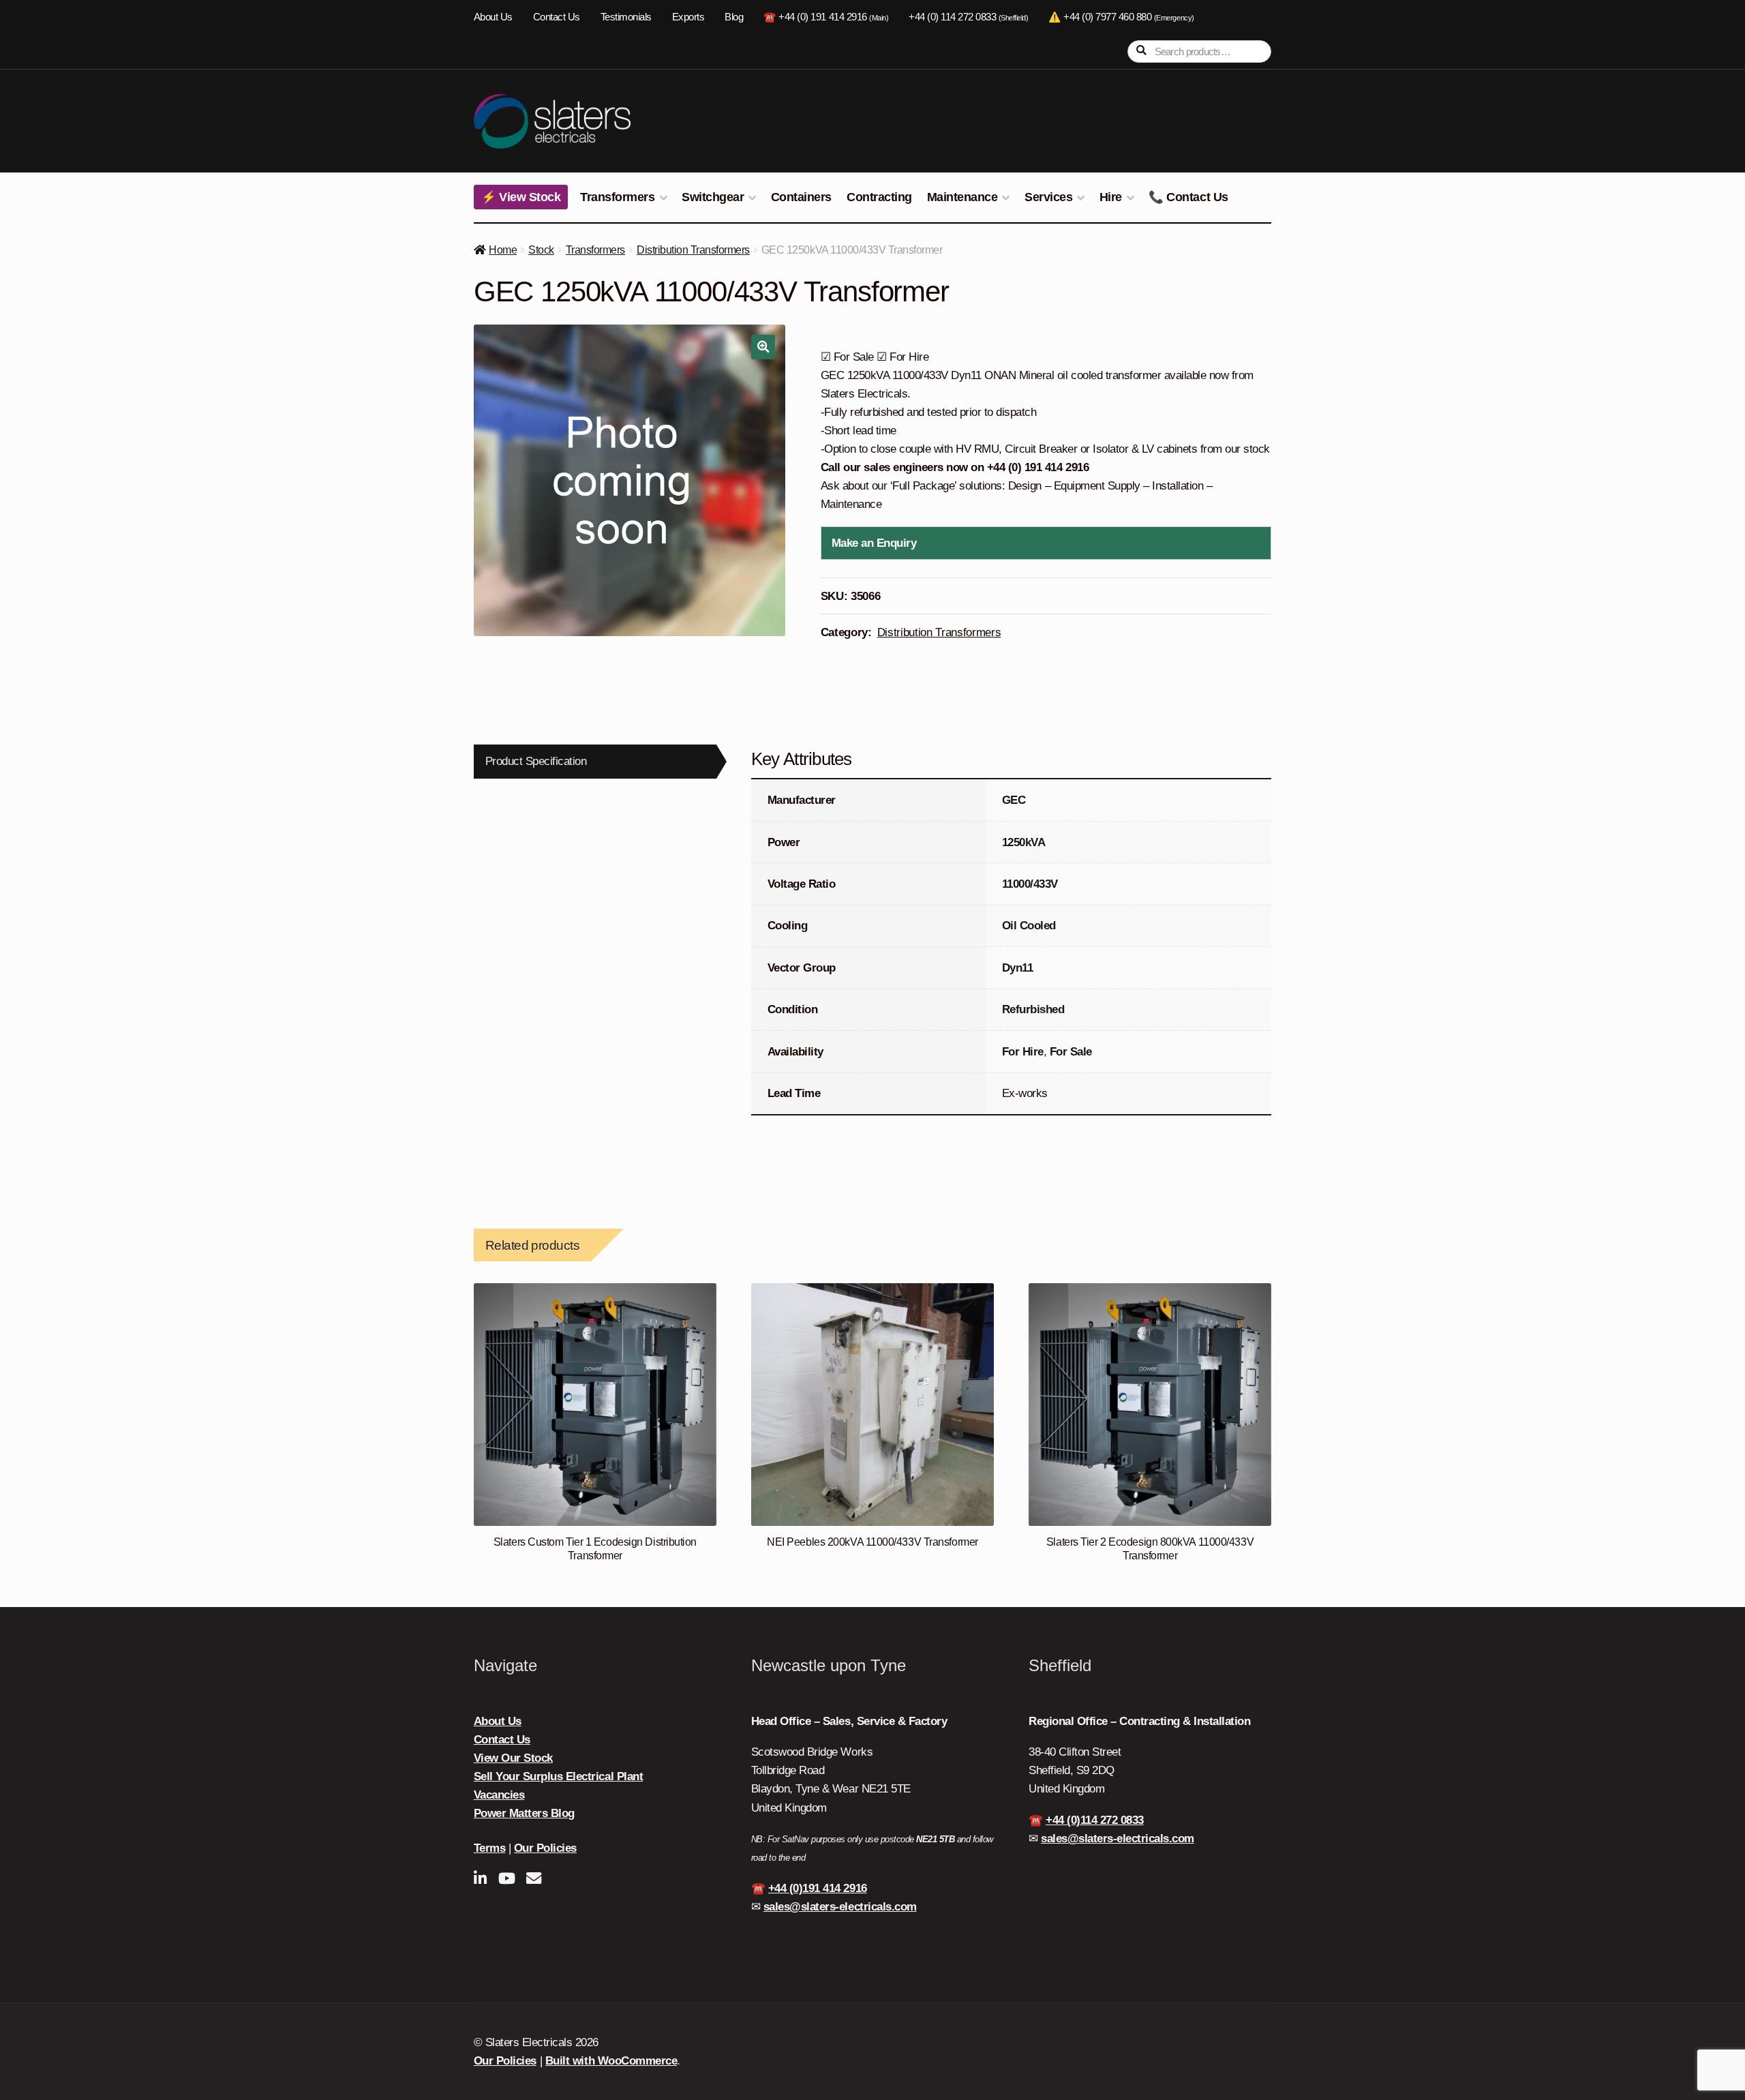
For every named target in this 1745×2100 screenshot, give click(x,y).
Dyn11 (1018, 968)
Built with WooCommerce (611, 2061)
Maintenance (962, 197)
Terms (490, 1848)
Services (1048, 197)
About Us (493, 17)
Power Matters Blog (524, 1813)
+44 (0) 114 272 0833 (968, 17)
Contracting (879, 197)
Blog (734, 17)
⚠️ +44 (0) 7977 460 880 (1121, 17)
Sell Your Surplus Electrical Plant (558, 1776)
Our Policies (545, 1848)
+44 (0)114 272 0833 (1095, 1820)
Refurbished (1033, 1009)
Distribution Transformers (693, 250)
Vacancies (499, 1795)
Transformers (617, 197)
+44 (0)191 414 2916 (818, 1888)
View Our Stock (513, 1758)
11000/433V (1030, 884)
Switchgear (713, 197)
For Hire (1023, 1052)
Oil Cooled (1029, 926)
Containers (801, 197)
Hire (1111, 197)
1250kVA (1024, 842)
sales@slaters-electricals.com (840, 1907)
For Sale (1071, 1052)
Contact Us (557, 17)
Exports (688, 17)
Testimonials (626, 17)
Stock (541, 250)
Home (503, 250)
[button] (763, 347)
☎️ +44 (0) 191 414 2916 (826, 17)
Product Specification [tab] (536, 761)
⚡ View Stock (521, 197)
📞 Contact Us (1188, 197)
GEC (1014, 800)
